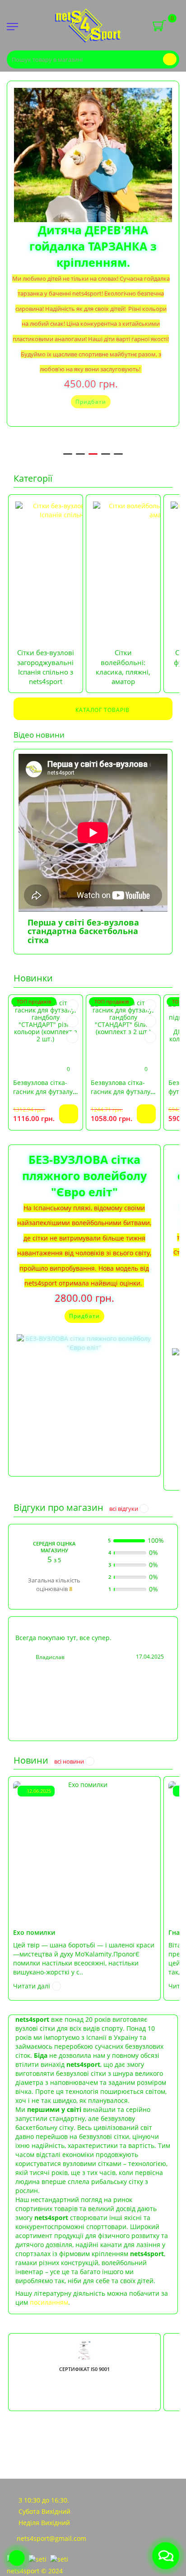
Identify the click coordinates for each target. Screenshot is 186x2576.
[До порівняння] (72, 1022)
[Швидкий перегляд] (72, 1037)
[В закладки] (72, 1006)
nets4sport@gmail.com (51, 2538)
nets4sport (24, 2571)
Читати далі (33, 1986)
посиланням (49, 2302)
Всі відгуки (124, 1509)
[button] (149, 257)
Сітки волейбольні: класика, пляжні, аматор (123, 667)
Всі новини (70, 1761)
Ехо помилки (34, 1932)
